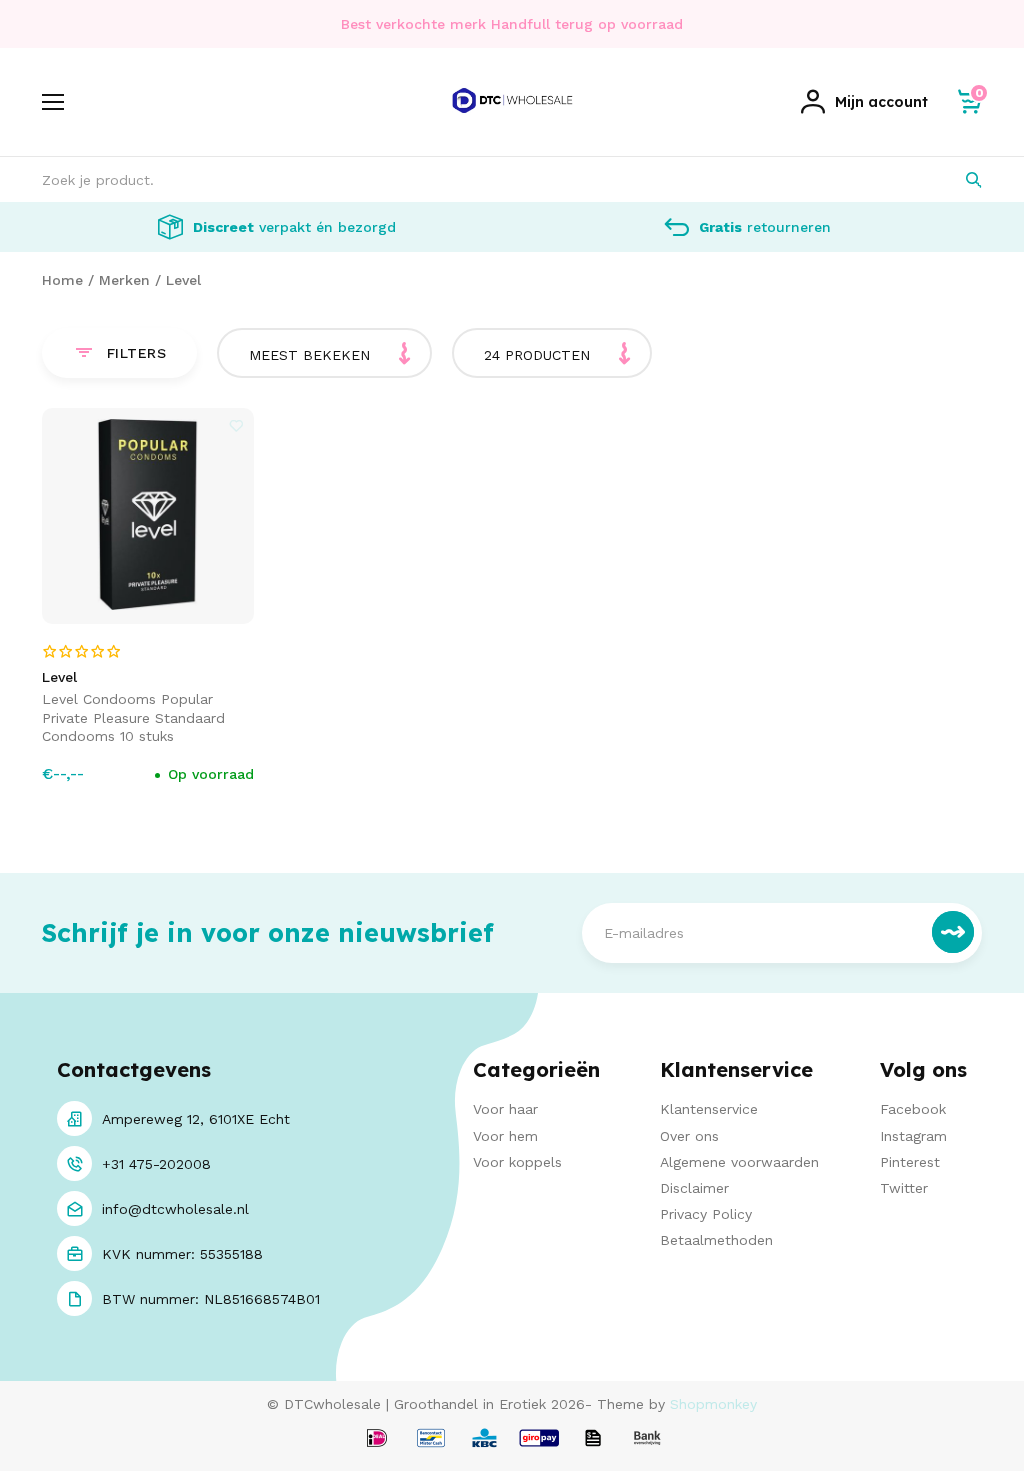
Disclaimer (694, 1188)
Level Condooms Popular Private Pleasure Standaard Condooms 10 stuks (133, 717)
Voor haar (505, 1109)
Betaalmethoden (716, 1240)
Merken (124, 280)
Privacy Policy (706, 1214)
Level (183, 280)
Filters (137, 353)
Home (62, 280)
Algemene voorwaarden (739, 1162)
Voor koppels (517, 1162)
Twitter (904, 1188)
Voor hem (505, 1136)
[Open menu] (53, 102)
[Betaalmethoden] (377, 1439)
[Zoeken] (959, 179)
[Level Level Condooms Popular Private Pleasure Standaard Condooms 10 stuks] (148, 516)
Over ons (689, 1136)
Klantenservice (709, 1109)
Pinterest (910, 1162)
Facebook (913, 1109)
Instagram (913, 1136)
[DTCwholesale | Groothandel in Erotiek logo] (512, 123)
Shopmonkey (713, 1404)
